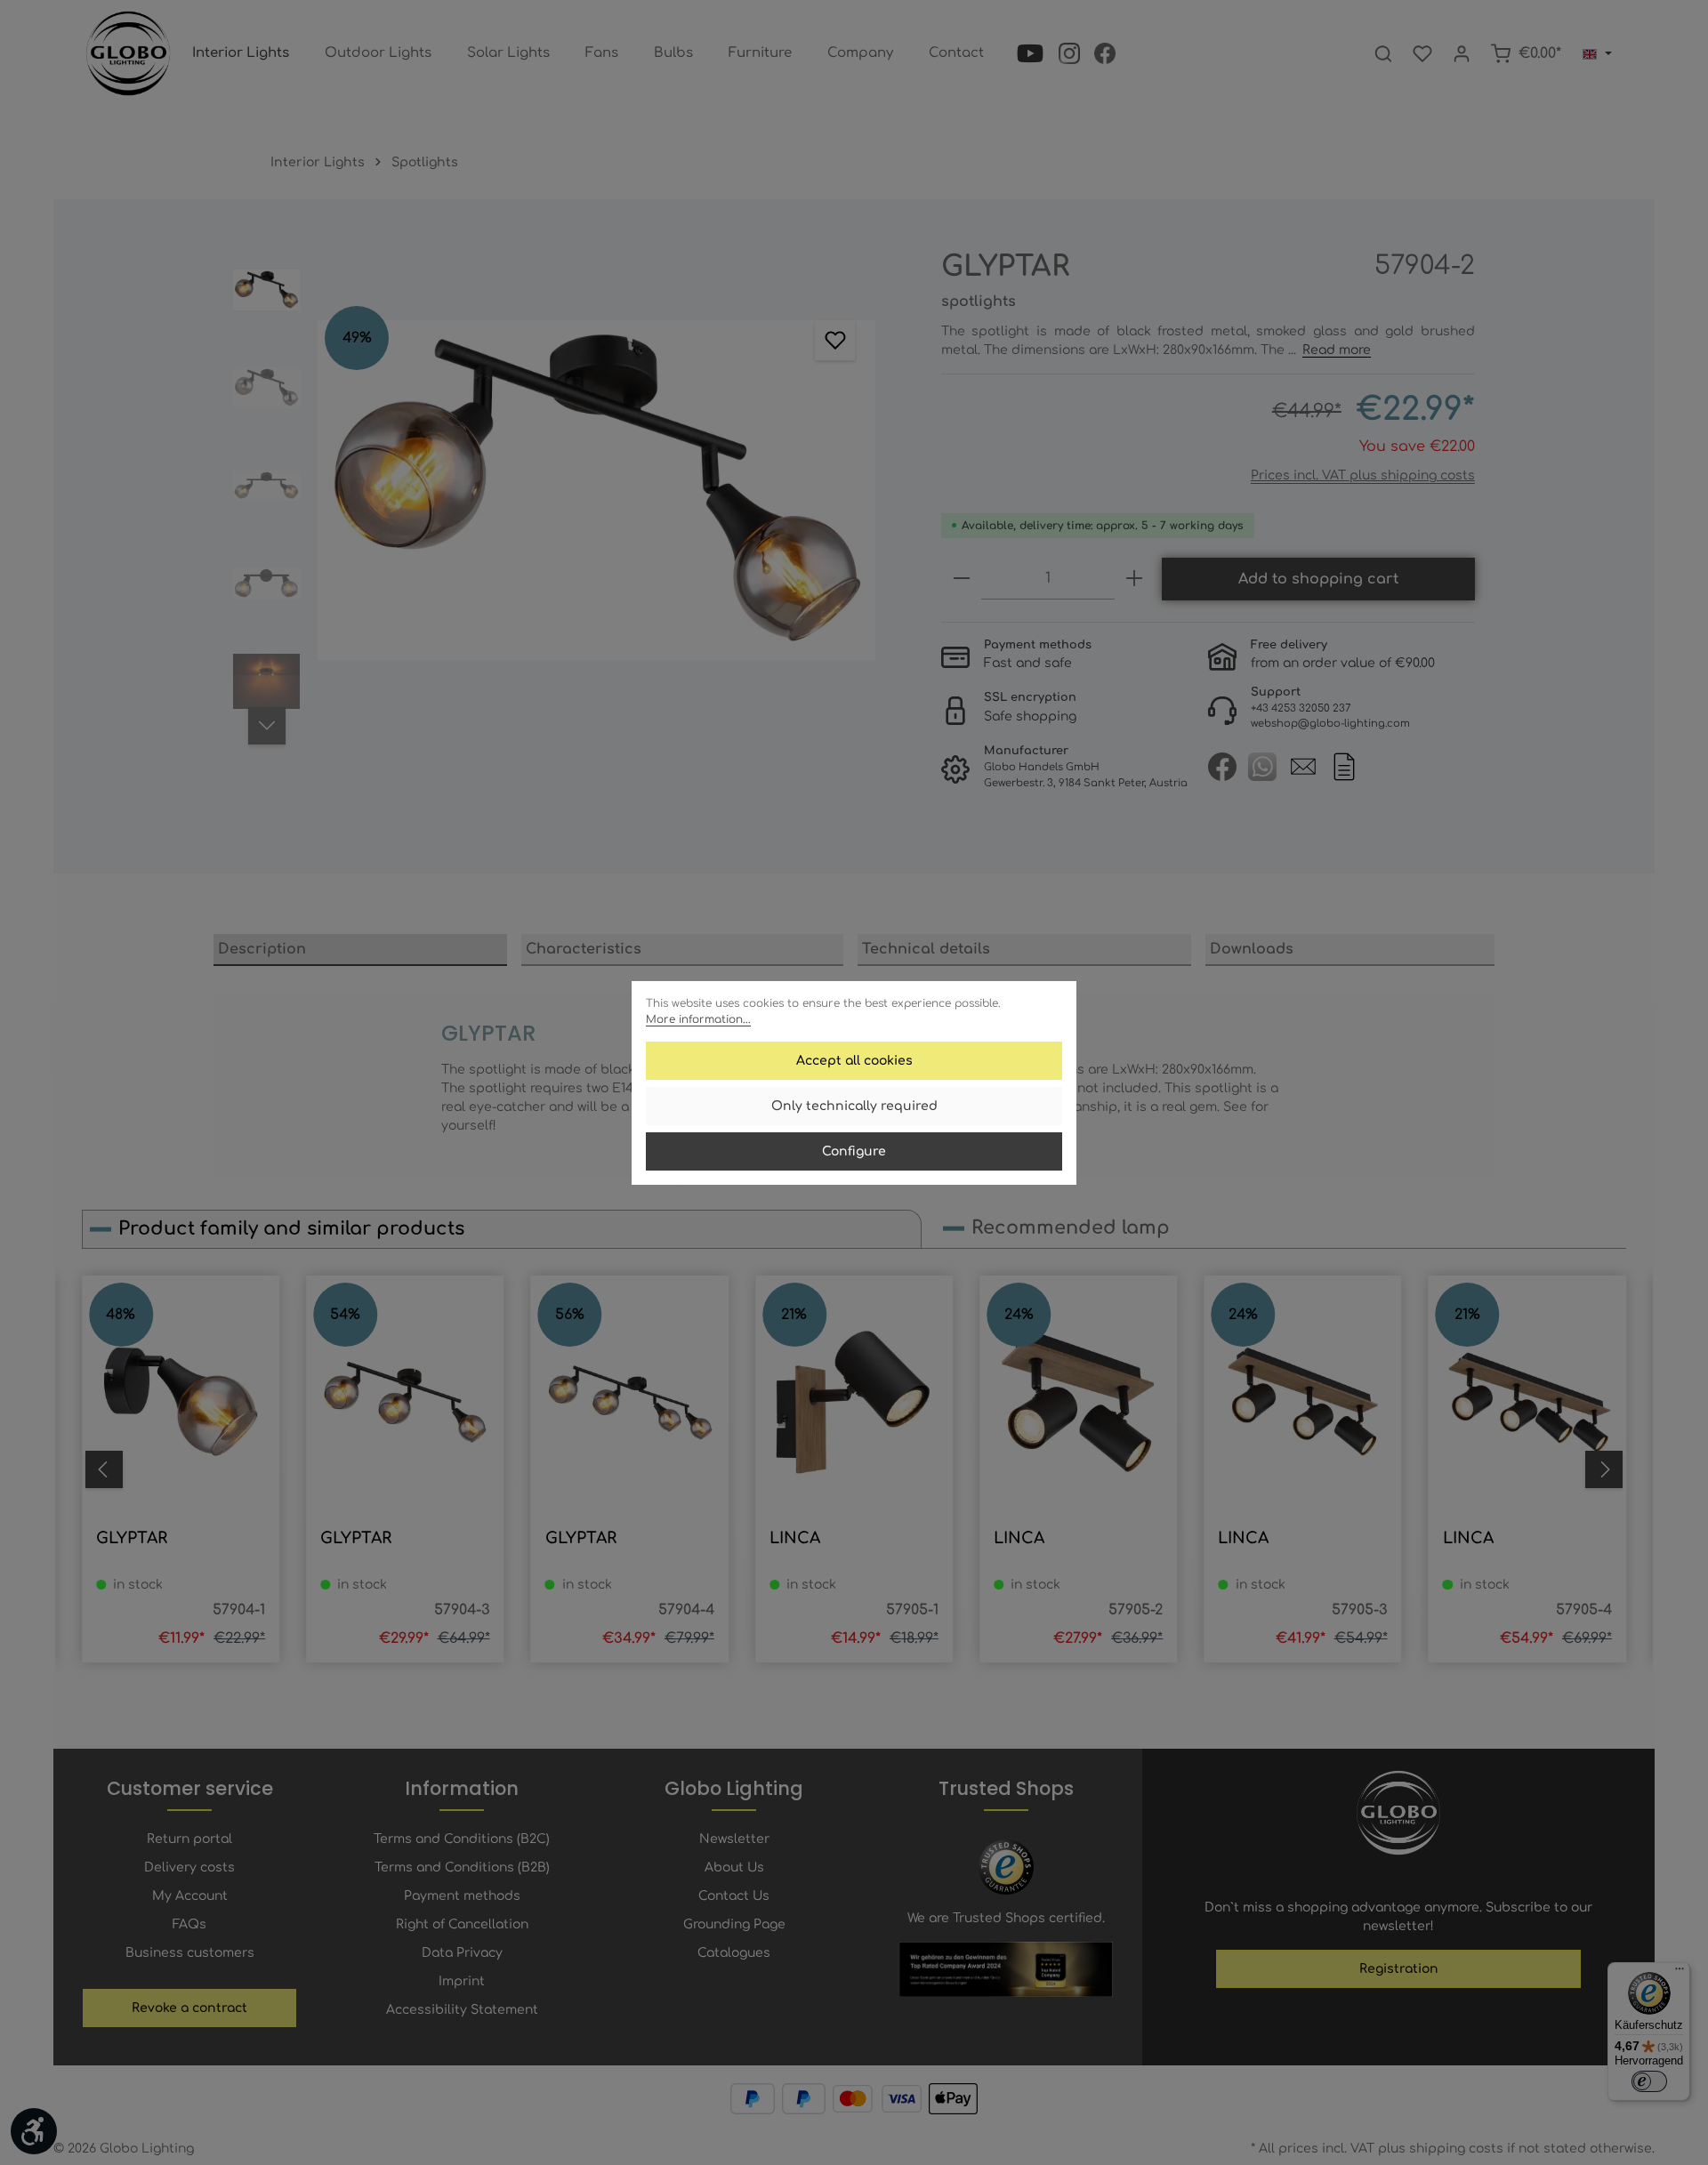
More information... (698, 1019)
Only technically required (854, 1106)
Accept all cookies (854, 1061)
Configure (854, 1151)
